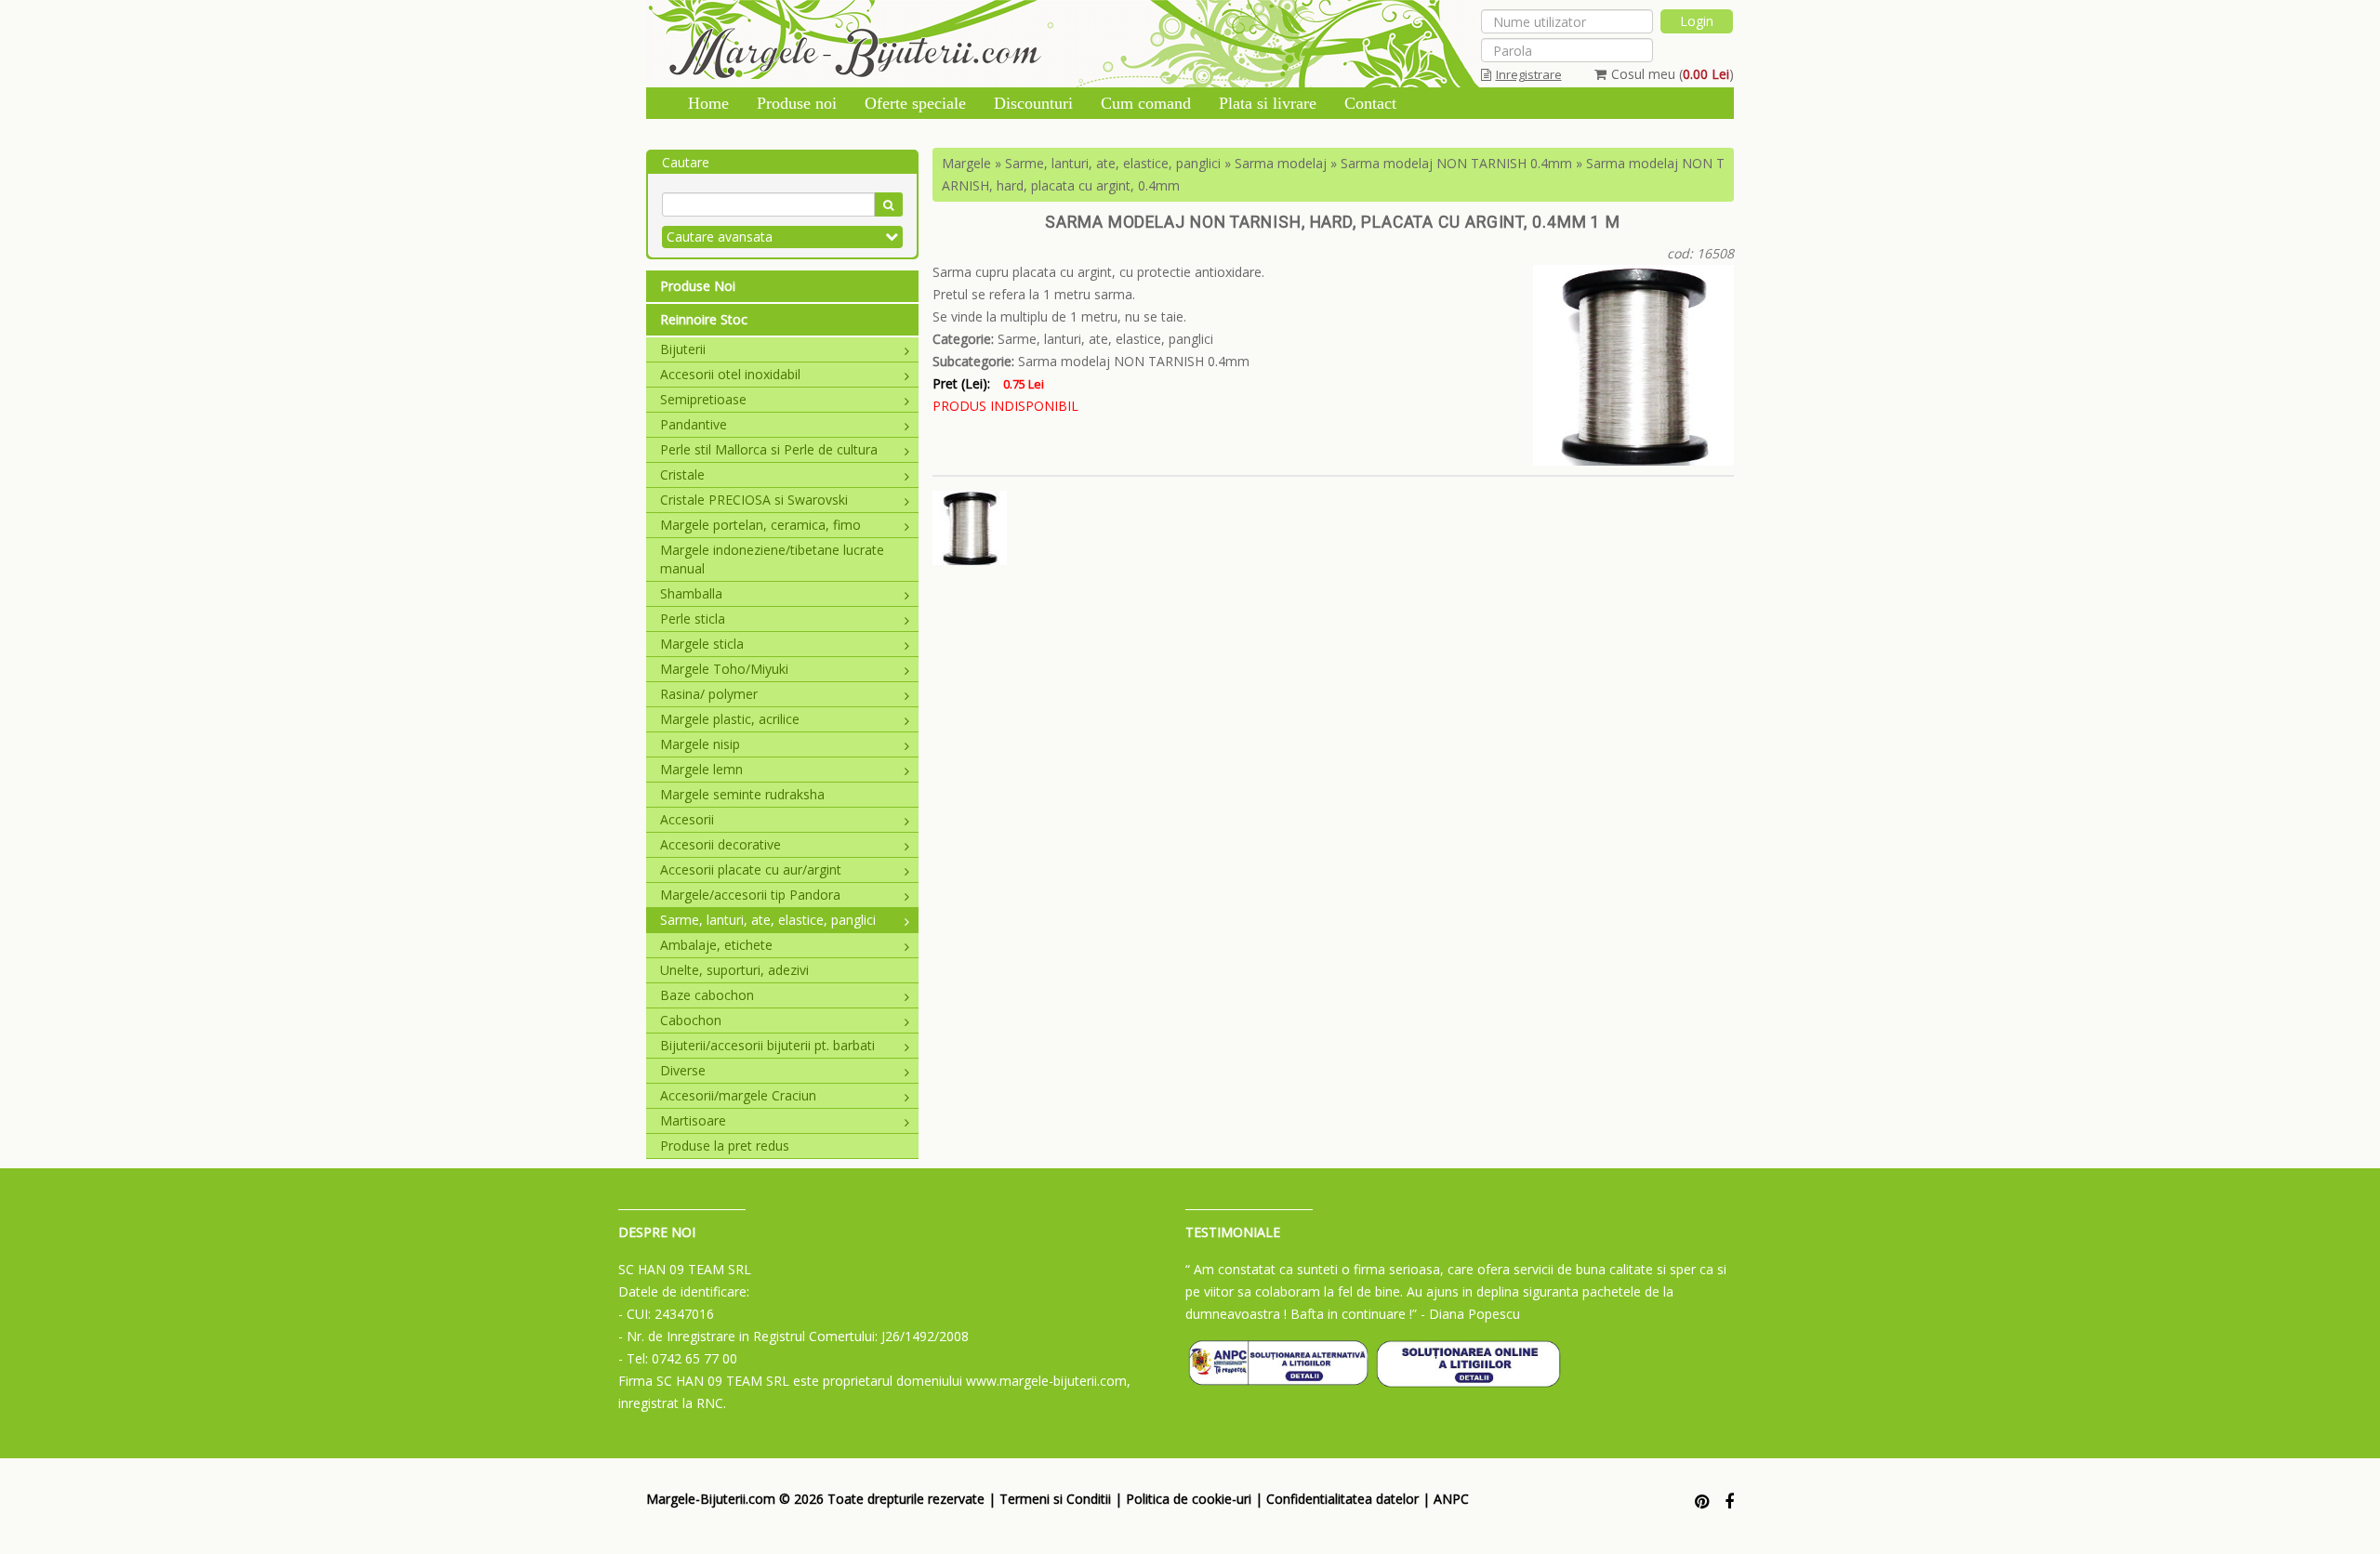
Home (708, 103)
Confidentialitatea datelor (1342, 1499)
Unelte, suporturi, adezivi (734, 970)
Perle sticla (693, 619)
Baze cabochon (707, 995)
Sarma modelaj (1281, 163)
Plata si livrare (1268, 103)
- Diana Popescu (1470, 1314)
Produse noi (797, 103)
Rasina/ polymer (709, 694)
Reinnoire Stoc (704, 319)
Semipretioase (703, 399)
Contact (1370, 103)
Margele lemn (701, 769)
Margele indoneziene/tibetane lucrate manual (772, 559)
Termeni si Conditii (1055, 1499)
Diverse (683, 1070)
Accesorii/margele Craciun (738, 1095)
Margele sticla (702, 644)
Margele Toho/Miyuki (724, 669)
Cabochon (691, 1020)
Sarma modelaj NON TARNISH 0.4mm (1456, 163)
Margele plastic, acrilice (730, 719)
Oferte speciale (915, 103)
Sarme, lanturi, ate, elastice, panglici (768, 920)
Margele (966, 163)
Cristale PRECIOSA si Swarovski (754, 500)
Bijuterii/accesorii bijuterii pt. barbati (767, 1045)
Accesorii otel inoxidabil (730, 374)
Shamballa (691, 593)
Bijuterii (683, 349)
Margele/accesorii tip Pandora (750, 895)
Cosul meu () (1673, 74)
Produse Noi (698, 286)
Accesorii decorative (721, 844)
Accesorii (687, 819)
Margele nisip (700, 744)
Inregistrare (1529, 74)
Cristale (682, 474)
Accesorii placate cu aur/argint (751, 869)
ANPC (1451, 1499)
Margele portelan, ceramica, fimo (760, 525)
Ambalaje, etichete (716, 945)
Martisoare (693, 1120)
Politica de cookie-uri (1189, 1499)
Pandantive (694, 424)
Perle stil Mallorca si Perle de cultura (769, 449)
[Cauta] (888, 204)
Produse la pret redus (725, 1146)
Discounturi (1033, 103)
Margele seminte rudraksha (742, 794)
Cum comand (1146, 103)
